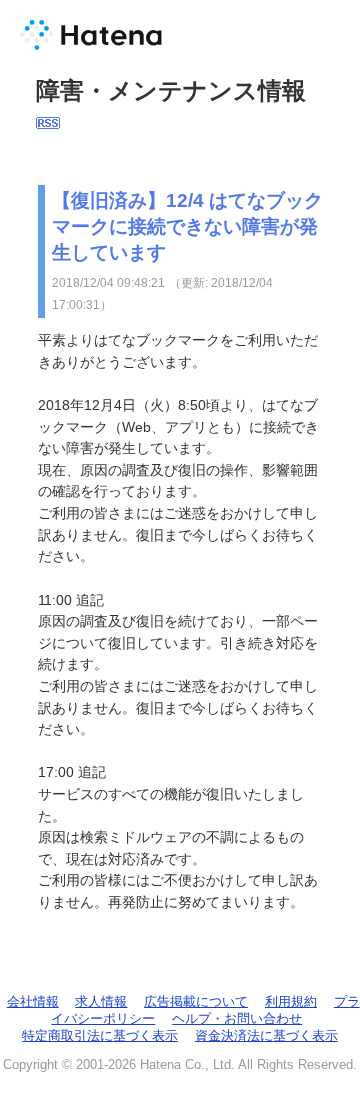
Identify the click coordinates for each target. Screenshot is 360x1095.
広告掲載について (196, 1001)
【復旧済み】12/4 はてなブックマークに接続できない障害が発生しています (187, 226)
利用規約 (291, 1001)
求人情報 (101, 1001)
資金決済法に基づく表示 (266, 1035)
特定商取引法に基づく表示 (100, 1035)
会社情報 (33, 1001)
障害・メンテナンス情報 (171, 90)
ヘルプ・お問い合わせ (237, 1018)
